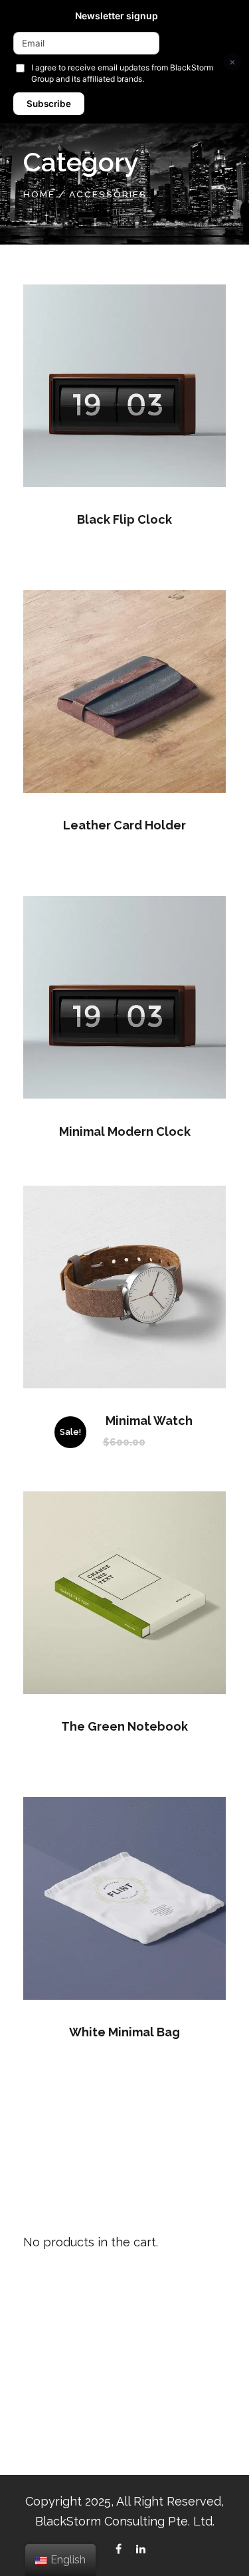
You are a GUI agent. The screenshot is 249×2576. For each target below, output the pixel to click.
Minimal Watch (149, 1421)
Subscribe (49, 104)
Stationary (48, 2406)
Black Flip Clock (124, 519)
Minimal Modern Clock (125, 1131)
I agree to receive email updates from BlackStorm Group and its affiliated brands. (122, 73)
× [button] (232, 61)
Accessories (53, 2328)
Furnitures (47, 2380)
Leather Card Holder (124, 825)
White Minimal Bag (124, 2032)
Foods (39, 2354)
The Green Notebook (124, 1726)
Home (39, 194)
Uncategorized (59, 2431)
